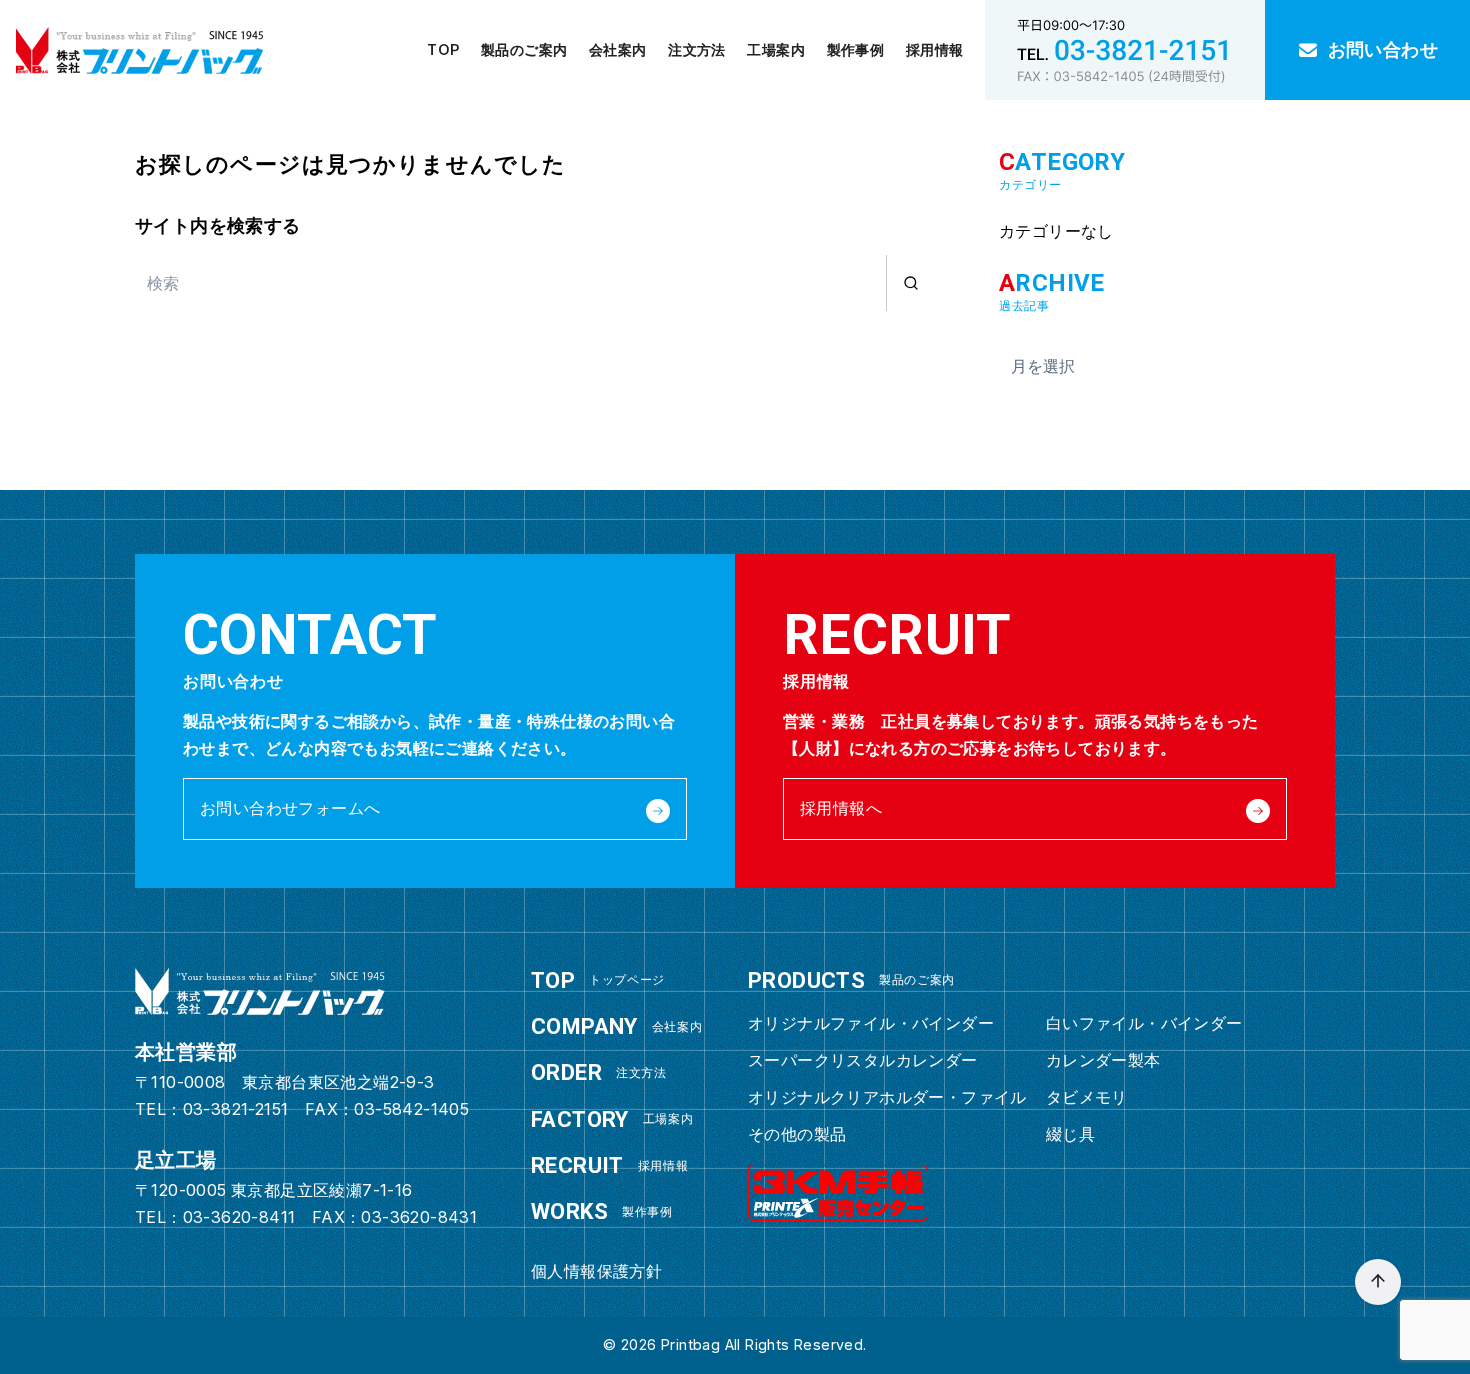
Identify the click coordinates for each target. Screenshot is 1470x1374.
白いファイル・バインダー (1144, 1023)
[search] (910, 283)
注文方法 (697, 49)
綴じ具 (1070, 1134)
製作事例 (856, 49)
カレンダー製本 (1103, 1060)
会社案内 (618, 49)
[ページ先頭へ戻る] (1378, 1282)
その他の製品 (797, 1134)
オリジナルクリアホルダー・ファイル (887, 1097)
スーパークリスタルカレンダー (863, 1060)
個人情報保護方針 (596, 1271)
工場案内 (776, 49)
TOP (443, 49)
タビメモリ (1087, 1097)
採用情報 (935, 49)
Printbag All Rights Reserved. (764, 1344)
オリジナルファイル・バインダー (871, 1023)
